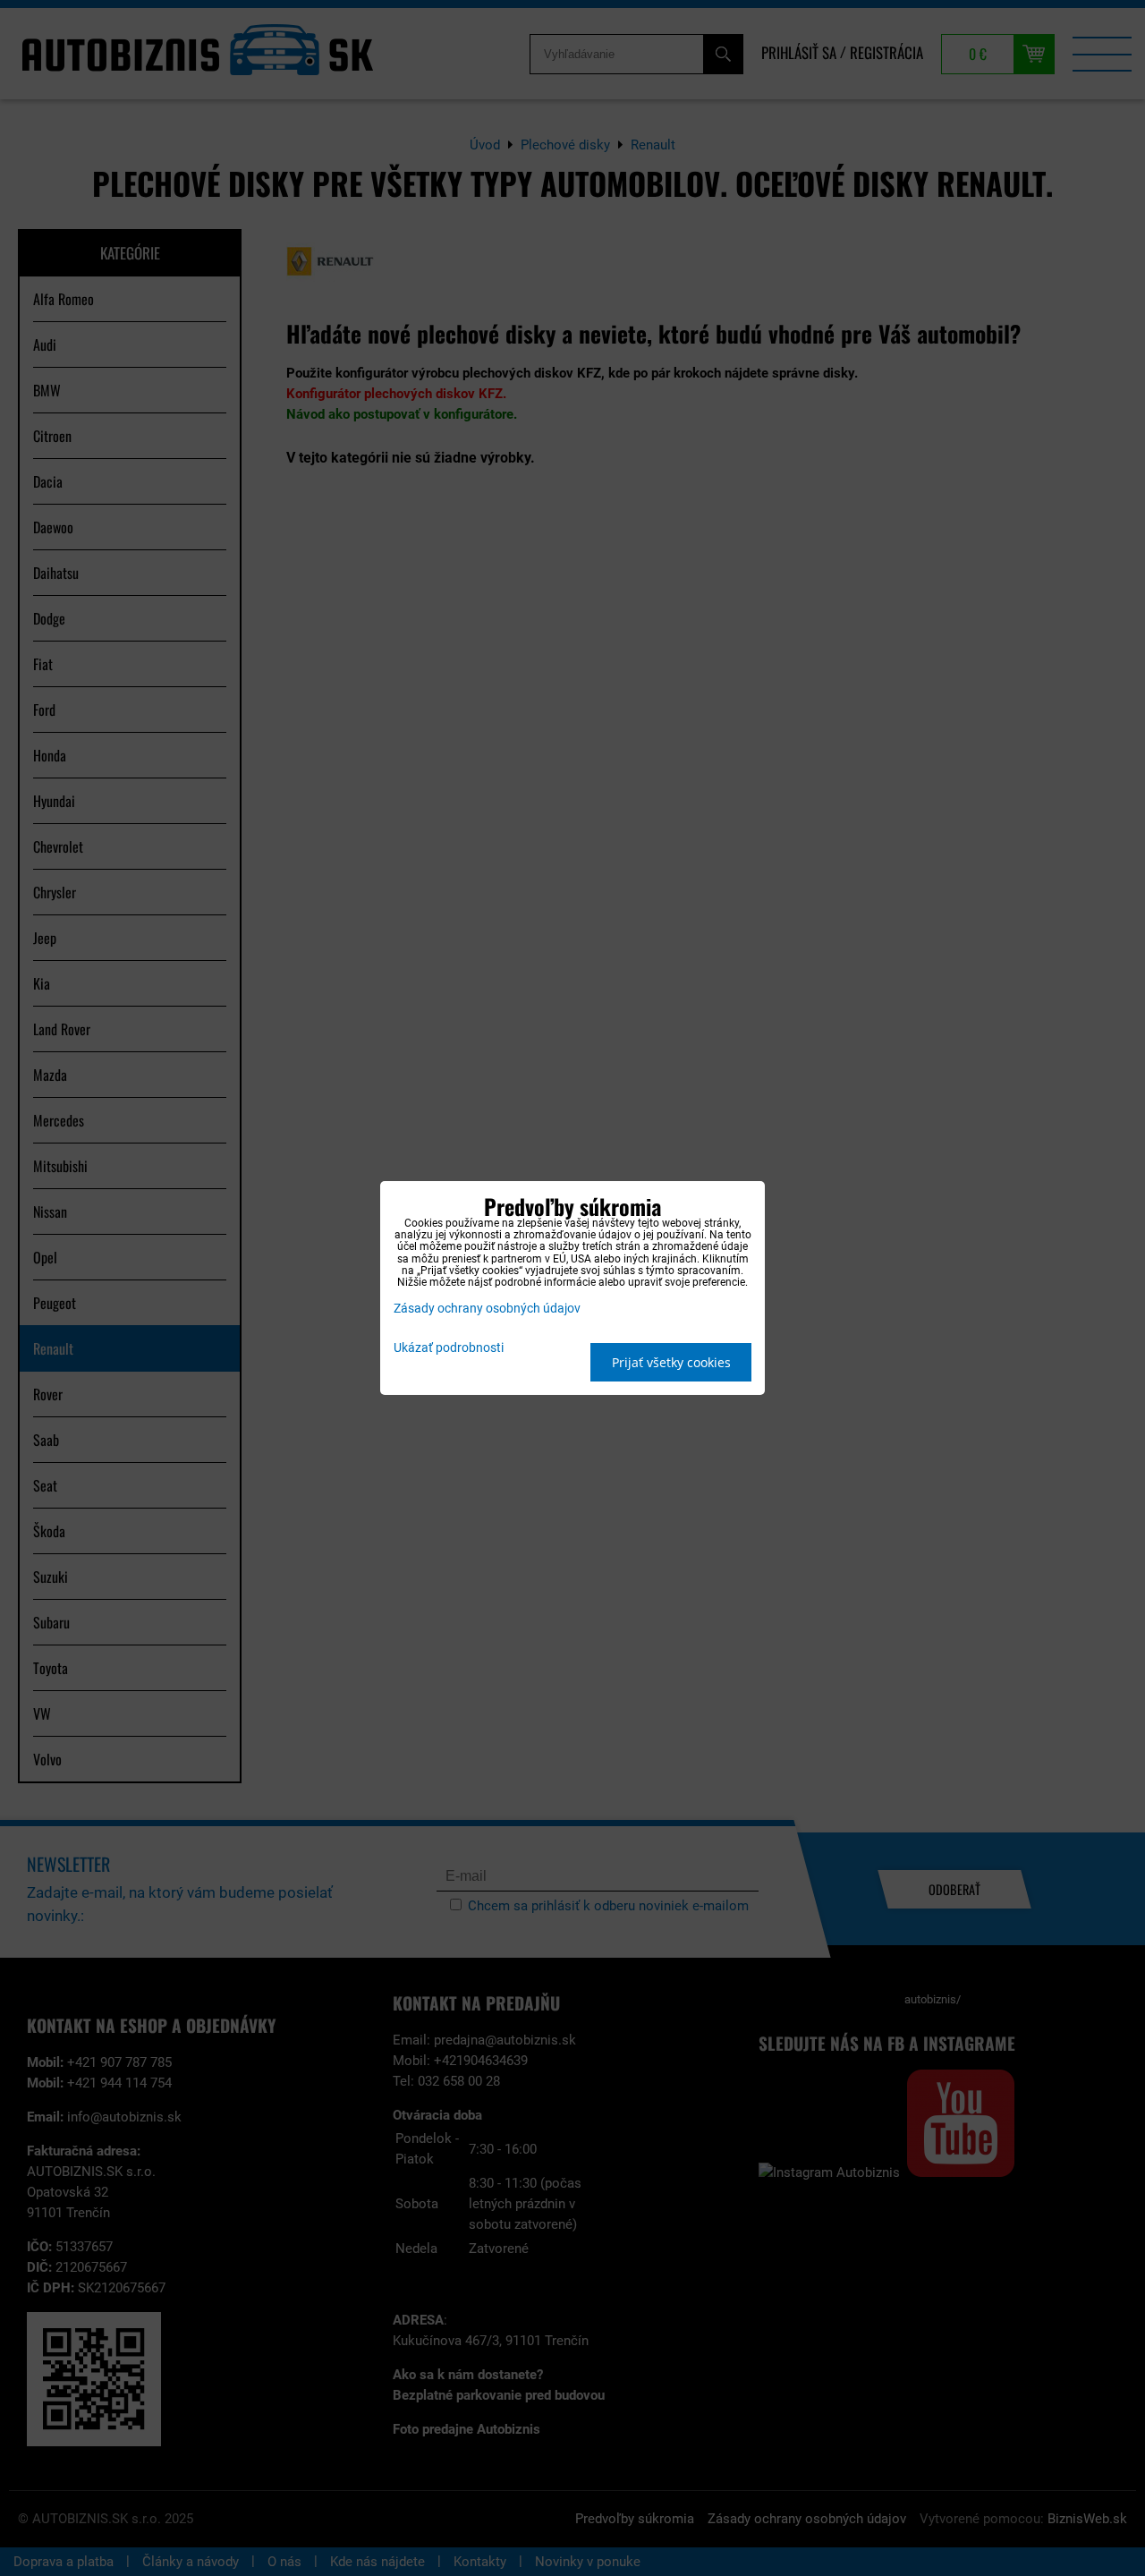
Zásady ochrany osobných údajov (487, 1309)
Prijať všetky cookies (671, 1362)
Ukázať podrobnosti (449, 1348)
